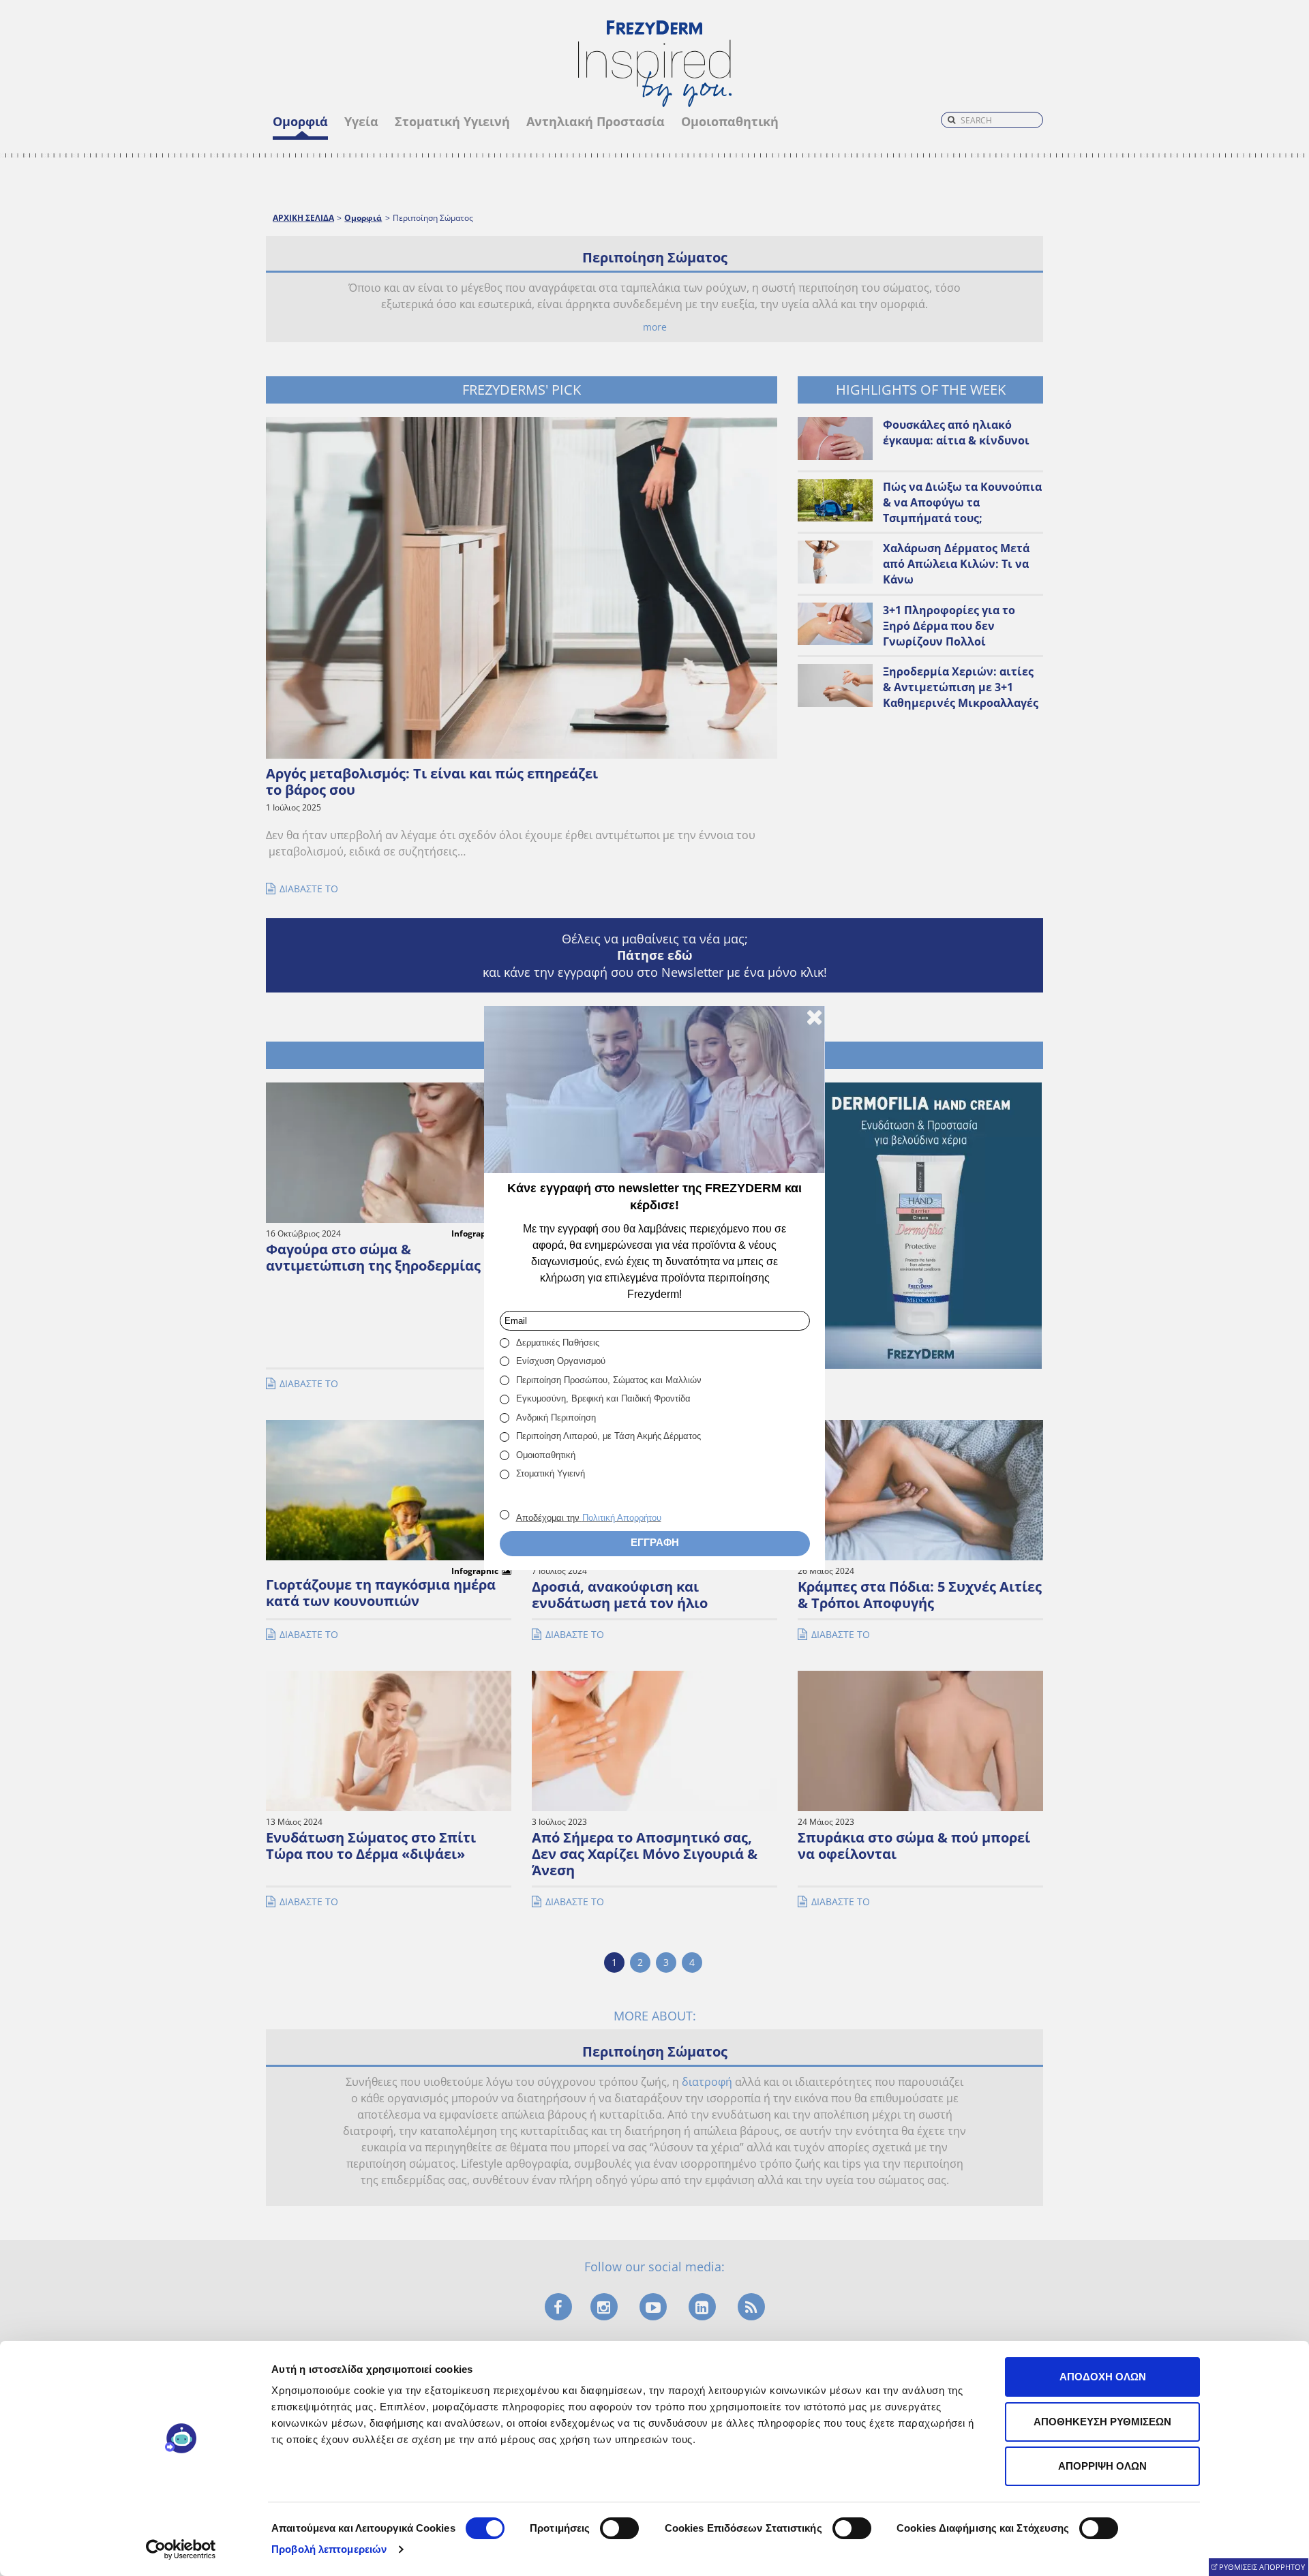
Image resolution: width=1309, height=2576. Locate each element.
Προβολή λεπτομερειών (329, 2549)
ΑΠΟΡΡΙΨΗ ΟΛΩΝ (1102, 2466)
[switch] (619, 2528)
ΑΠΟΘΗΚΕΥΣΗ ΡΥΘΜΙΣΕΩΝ (1102, 2422)
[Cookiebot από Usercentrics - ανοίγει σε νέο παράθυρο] (181, 2549)
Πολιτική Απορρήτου (622, 1518)
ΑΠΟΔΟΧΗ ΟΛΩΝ (1103, 2377)
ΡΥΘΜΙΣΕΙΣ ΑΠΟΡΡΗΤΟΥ (1262, 2567)
